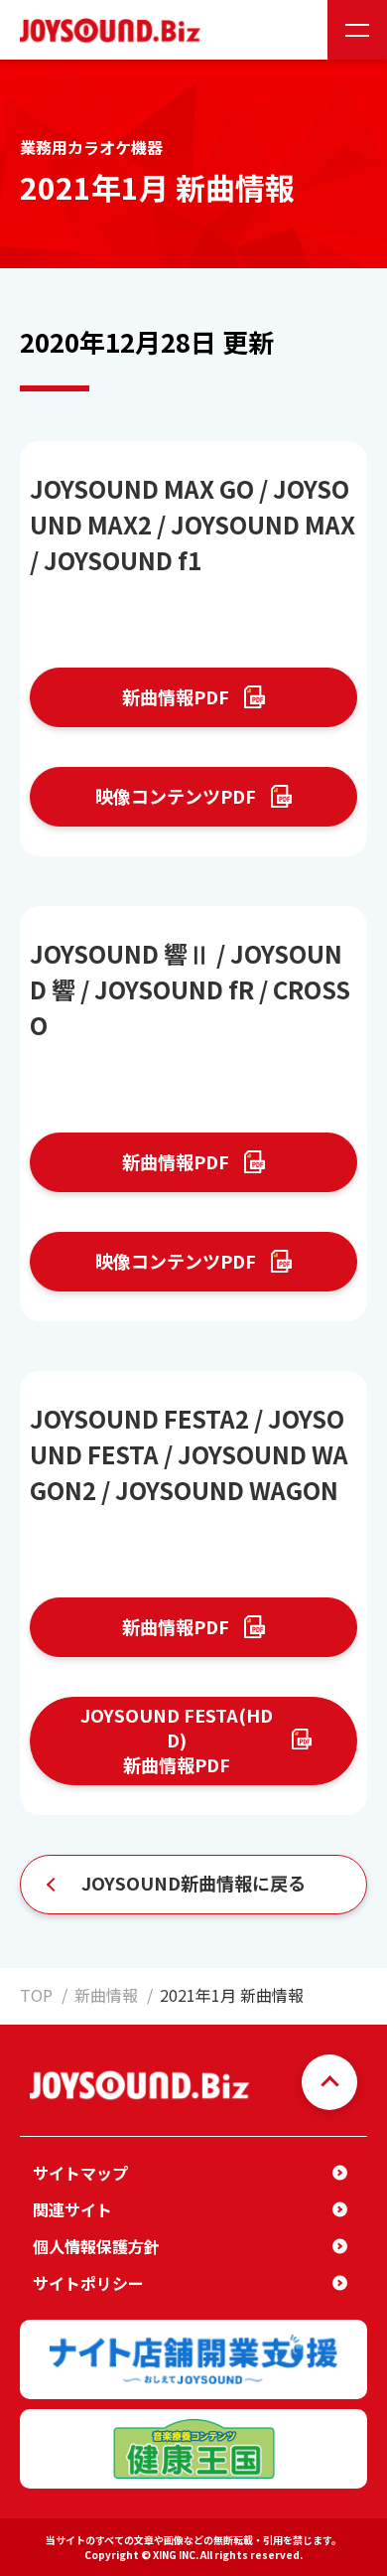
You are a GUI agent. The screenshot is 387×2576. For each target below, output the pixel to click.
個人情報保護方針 (96, 2246)
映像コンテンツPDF (176, 796)
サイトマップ (80, 2173)
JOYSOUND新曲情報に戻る (193, 1883)
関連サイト (72, 2209)
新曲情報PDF (176, 696)
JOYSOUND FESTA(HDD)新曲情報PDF (177, 1740)
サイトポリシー (88, 2283)
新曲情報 (106, 1995)
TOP (36, 1995)
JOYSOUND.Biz (114, 30)
